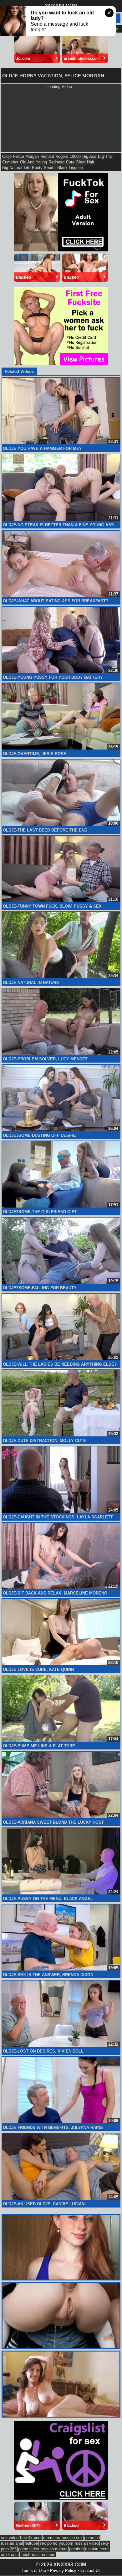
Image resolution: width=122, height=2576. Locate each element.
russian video (87, 2543)
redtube (31, 2543)
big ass (89, 156)
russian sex (72, 2538)
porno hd (92, 2538)
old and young (33, 162)
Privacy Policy (63, 2571)
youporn (66, 2543)
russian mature (54, 2549)
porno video (29, 2549)
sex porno (48, 2543)
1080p (75, 156)
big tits (105, 156)
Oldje (7, 156)
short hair (85, 162)
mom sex (52, 2538)
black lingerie (70, 168)
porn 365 (9, 2549)
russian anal (12, 2543)
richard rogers (54, 156)
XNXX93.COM (61, 6)
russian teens (97, 2549)
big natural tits (16, 168)
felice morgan (26, 156)
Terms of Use (34, 2571)
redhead (56, 162)
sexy (105, 2543)
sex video (10, 2538)
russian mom (44, 2555)
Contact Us (91, 2571)
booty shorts (44, 168)
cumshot (10, 162)
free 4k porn (31, 2538)
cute (70, 162)
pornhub (76, 2549)
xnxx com (10, 2555)
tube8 (25, 2555)
